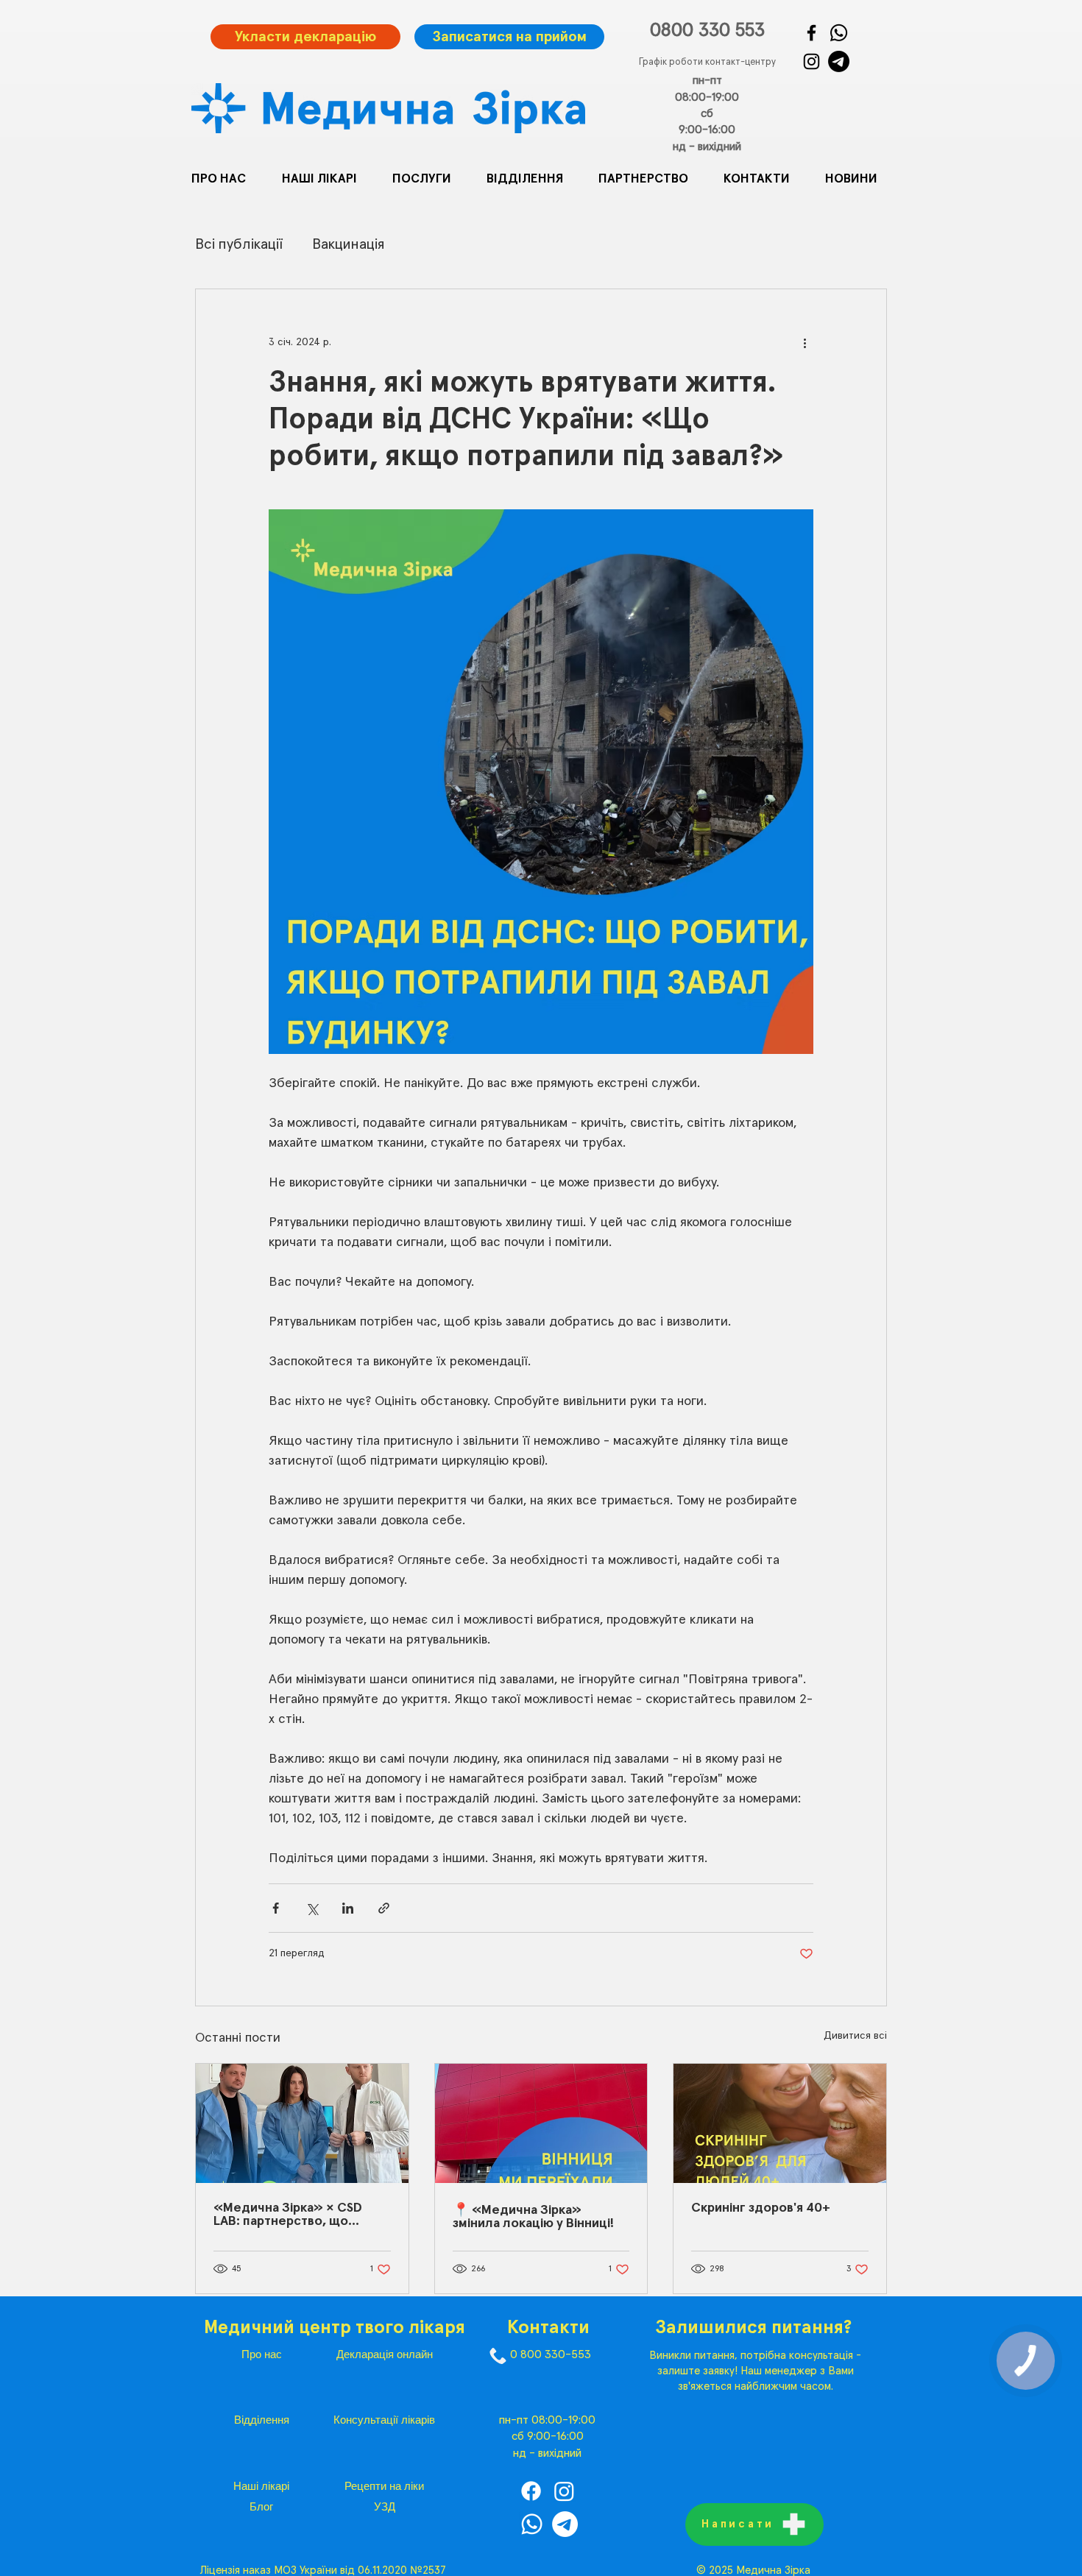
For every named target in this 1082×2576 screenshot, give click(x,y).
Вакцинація (349, 244)
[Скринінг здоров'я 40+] (780, 2123)
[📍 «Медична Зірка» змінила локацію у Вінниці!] (541, 2123)
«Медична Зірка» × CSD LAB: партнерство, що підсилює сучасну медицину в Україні (288, 2215)
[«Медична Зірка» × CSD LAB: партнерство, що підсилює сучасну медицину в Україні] (302, 2123)
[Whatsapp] (532, 2524)
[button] (428, 180)
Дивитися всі (855, 2036)
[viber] (839, 33)
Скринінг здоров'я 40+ (761, 2208)
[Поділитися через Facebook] (276, 1908)
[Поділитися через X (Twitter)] (312, 1908)
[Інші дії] (805, 342)
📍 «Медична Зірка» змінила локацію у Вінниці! (533, 2217)
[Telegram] (839, 61)
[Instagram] (811, 61)
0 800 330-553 (551, 2354)
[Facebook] (811, 33)
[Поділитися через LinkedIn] (348, 1908)
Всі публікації (239, 244)
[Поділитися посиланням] (384, 1908)
